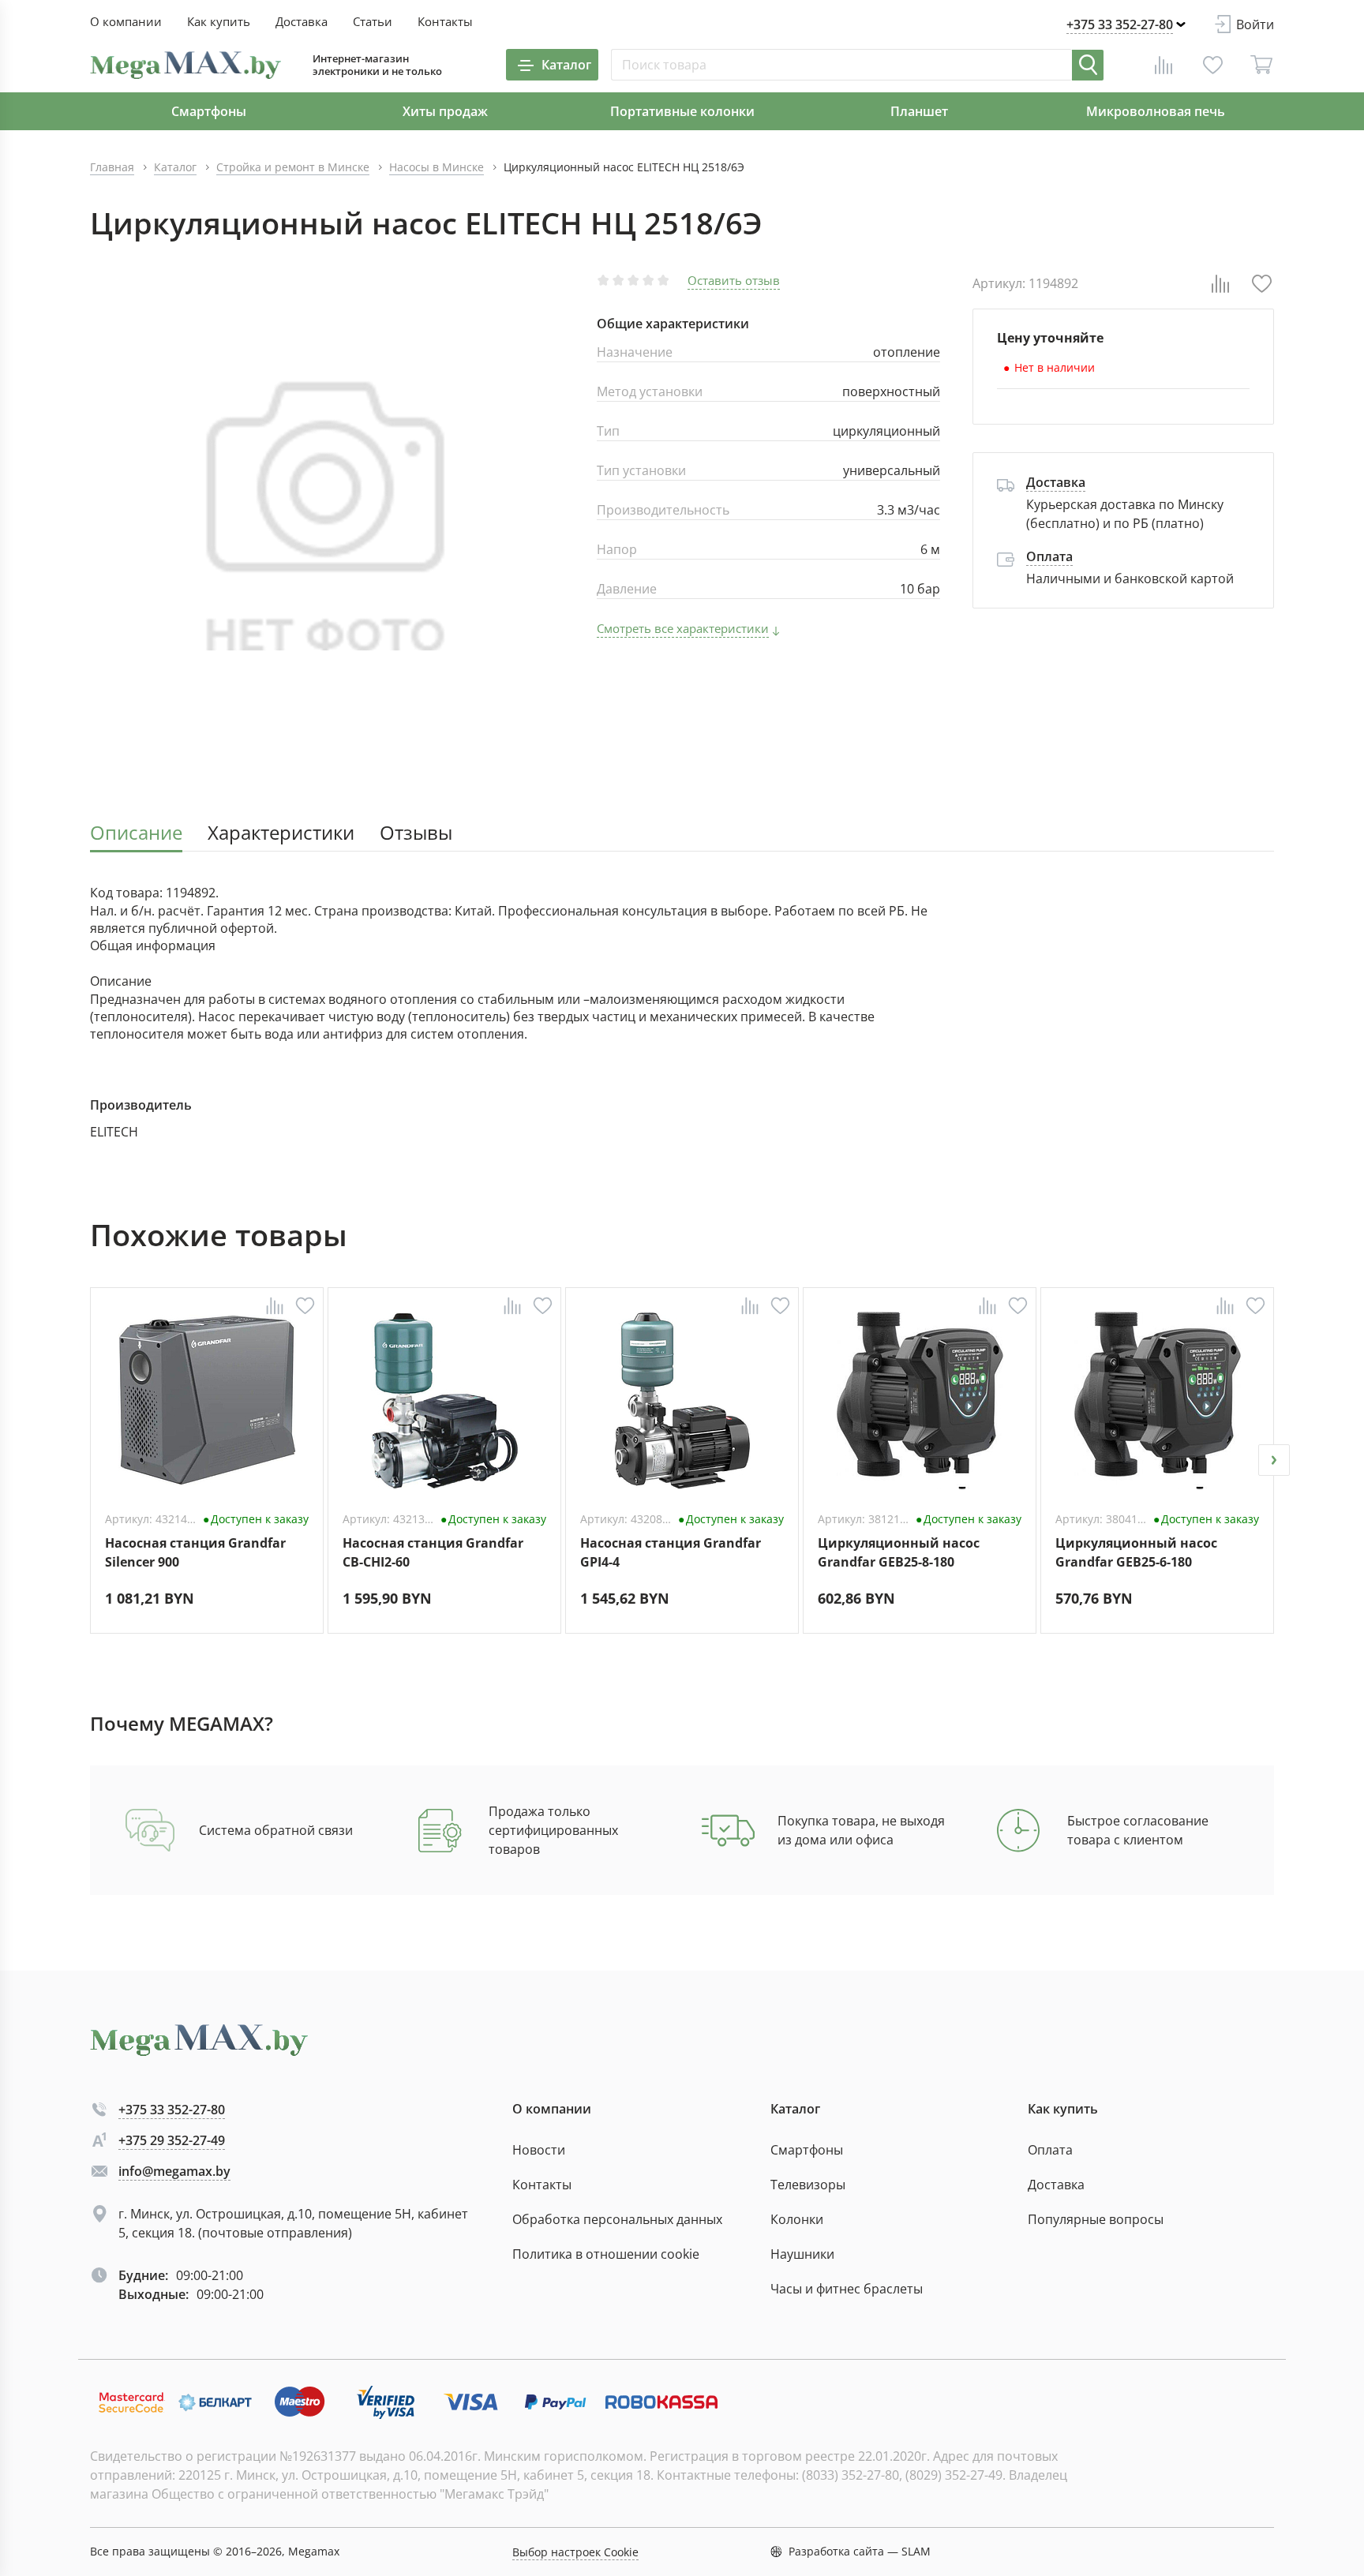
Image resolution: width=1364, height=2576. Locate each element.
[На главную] (185, 65)
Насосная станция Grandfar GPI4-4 (671, 1552)
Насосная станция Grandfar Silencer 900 (195, 1552)
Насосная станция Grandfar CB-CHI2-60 (433, 1552)
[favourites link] (1212, 65)
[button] (90, 1460)
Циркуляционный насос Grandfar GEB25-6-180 (1136, 1552)
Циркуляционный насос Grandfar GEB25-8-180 (899, 1552)
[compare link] (1164, 65)
